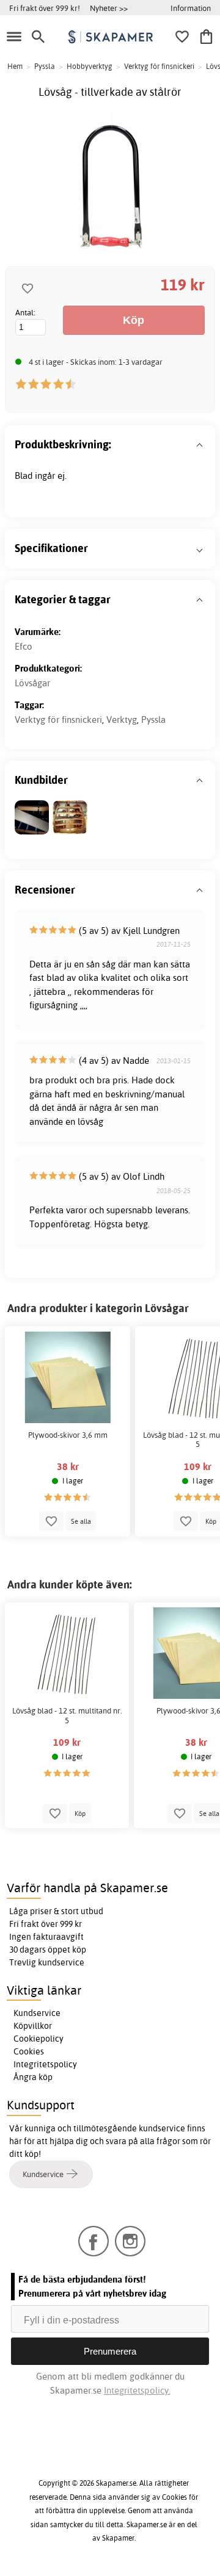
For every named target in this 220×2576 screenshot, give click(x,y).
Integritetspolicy (45, 2064)
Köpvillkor (33, 2026)
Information (191, 8)
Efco (24, 646)
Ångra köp (33, 2077)
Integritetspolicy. (137, 2390)
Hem (15, 66)
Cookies (29, 2051)
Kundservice (37, 2013)
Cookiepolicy (38, 2039)
